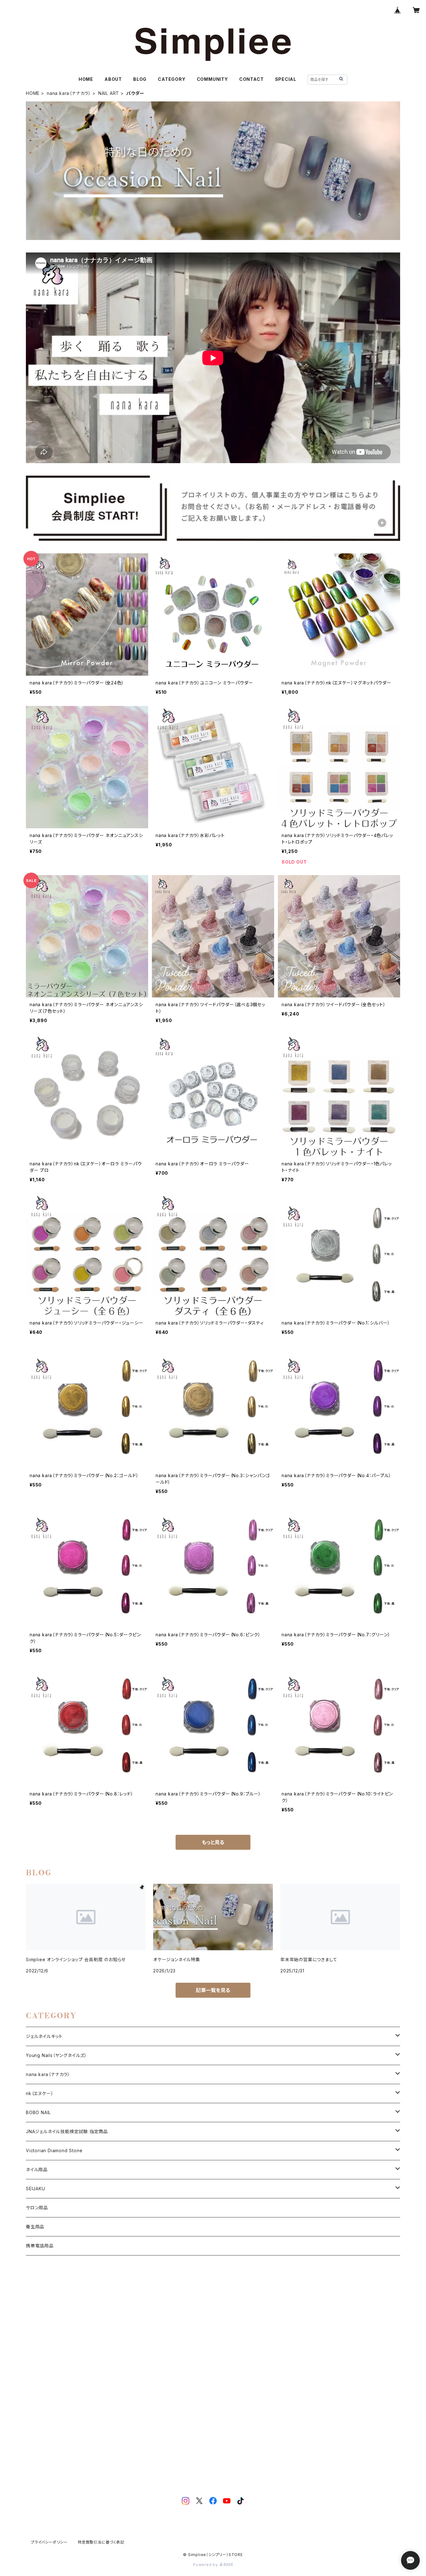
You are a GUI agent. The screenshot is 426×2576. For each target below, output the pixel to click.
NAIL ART (109, 93)
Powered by (206, 2565)
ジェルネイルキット (44, 2036)
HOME (86, 79)
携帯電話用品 (40, 2246)
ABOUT (113, 79)
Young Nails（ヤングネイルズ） (56, 2055)
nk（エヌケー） (40, 2093)
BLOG (140, 79)
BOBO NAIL (38, 2112)
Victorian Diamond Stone (54, 2150)
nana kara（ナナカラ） (69, 93)
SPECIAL (286, 79)
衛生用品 (35, 2227)
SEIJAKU (36, 2189)
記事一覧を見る (213, 1990)
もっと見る (213, 1842)
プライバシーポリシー (49, 2542)
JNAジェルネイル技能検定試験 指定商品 (67, 2131)
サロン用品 (37, 2208)
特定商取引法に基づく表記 (101, 2542)
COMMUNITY (212, 79)
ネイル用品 (37, 2170)
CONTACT (252, 79)
